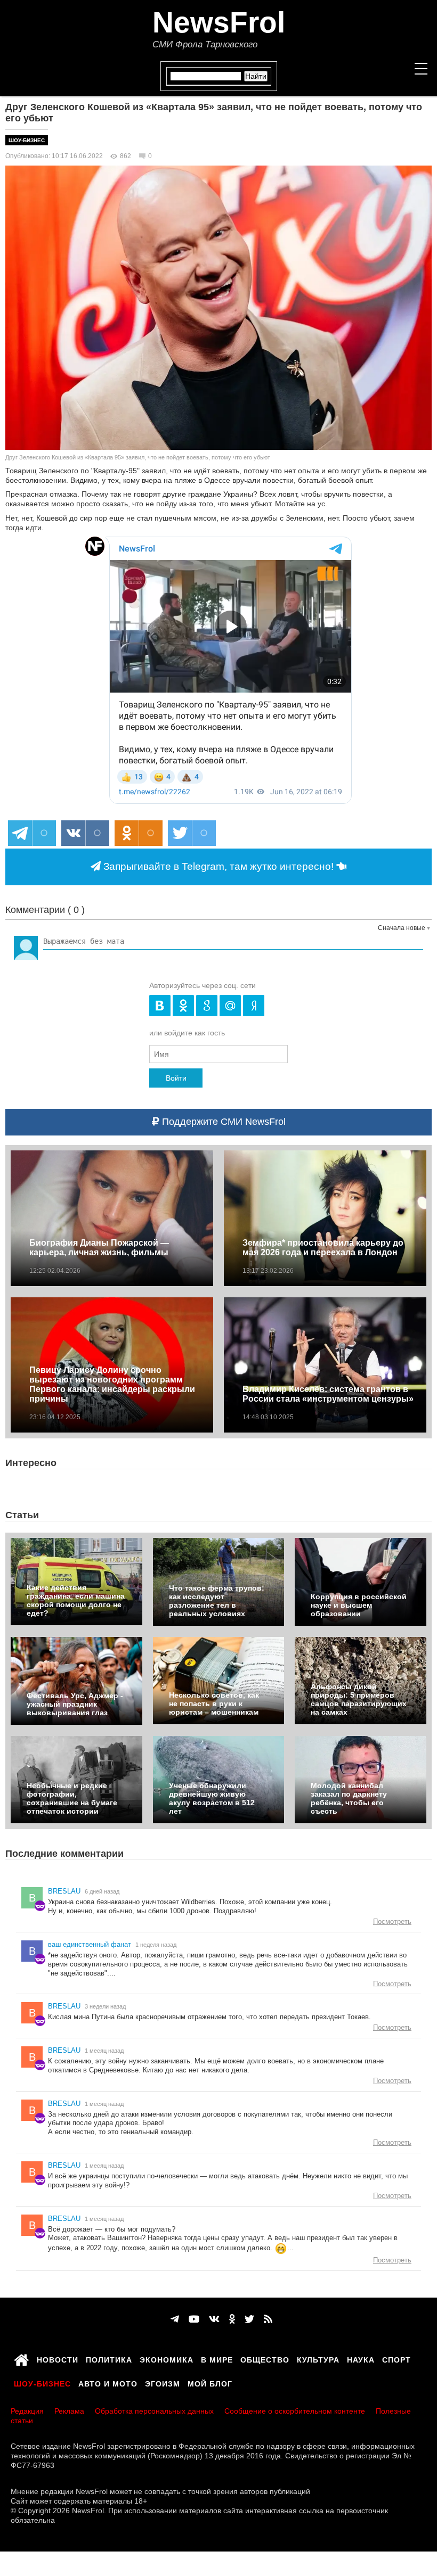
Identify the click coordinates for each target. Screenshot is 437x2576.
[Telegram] (175, 2319)
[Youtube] (194, 2319)
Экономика (167, 2358)
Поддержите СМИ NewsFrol (222, 1122)
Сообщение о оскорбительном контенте (295, 2411)
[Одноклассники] (232, 2319)
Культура (318, 2358)
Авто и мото (108, 2382)
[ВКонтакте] (214, 2319)
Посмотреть (392, 1921)
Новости (58, 2358)
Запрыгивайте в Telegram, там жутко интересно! (218, 866)
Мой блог (210, 2382)
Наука (361, 2358)
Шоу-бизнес (27, 140)
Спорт (396, 2358)
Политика (109, 2358)
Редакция (27, 2411)
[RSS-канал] (268, 2319)
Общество (265, 2358)
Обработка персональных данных (154, 2411)
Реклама (69, 2411)
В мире (217, 2358)
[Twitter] (249, 2319)
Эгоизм (163, 2382)
